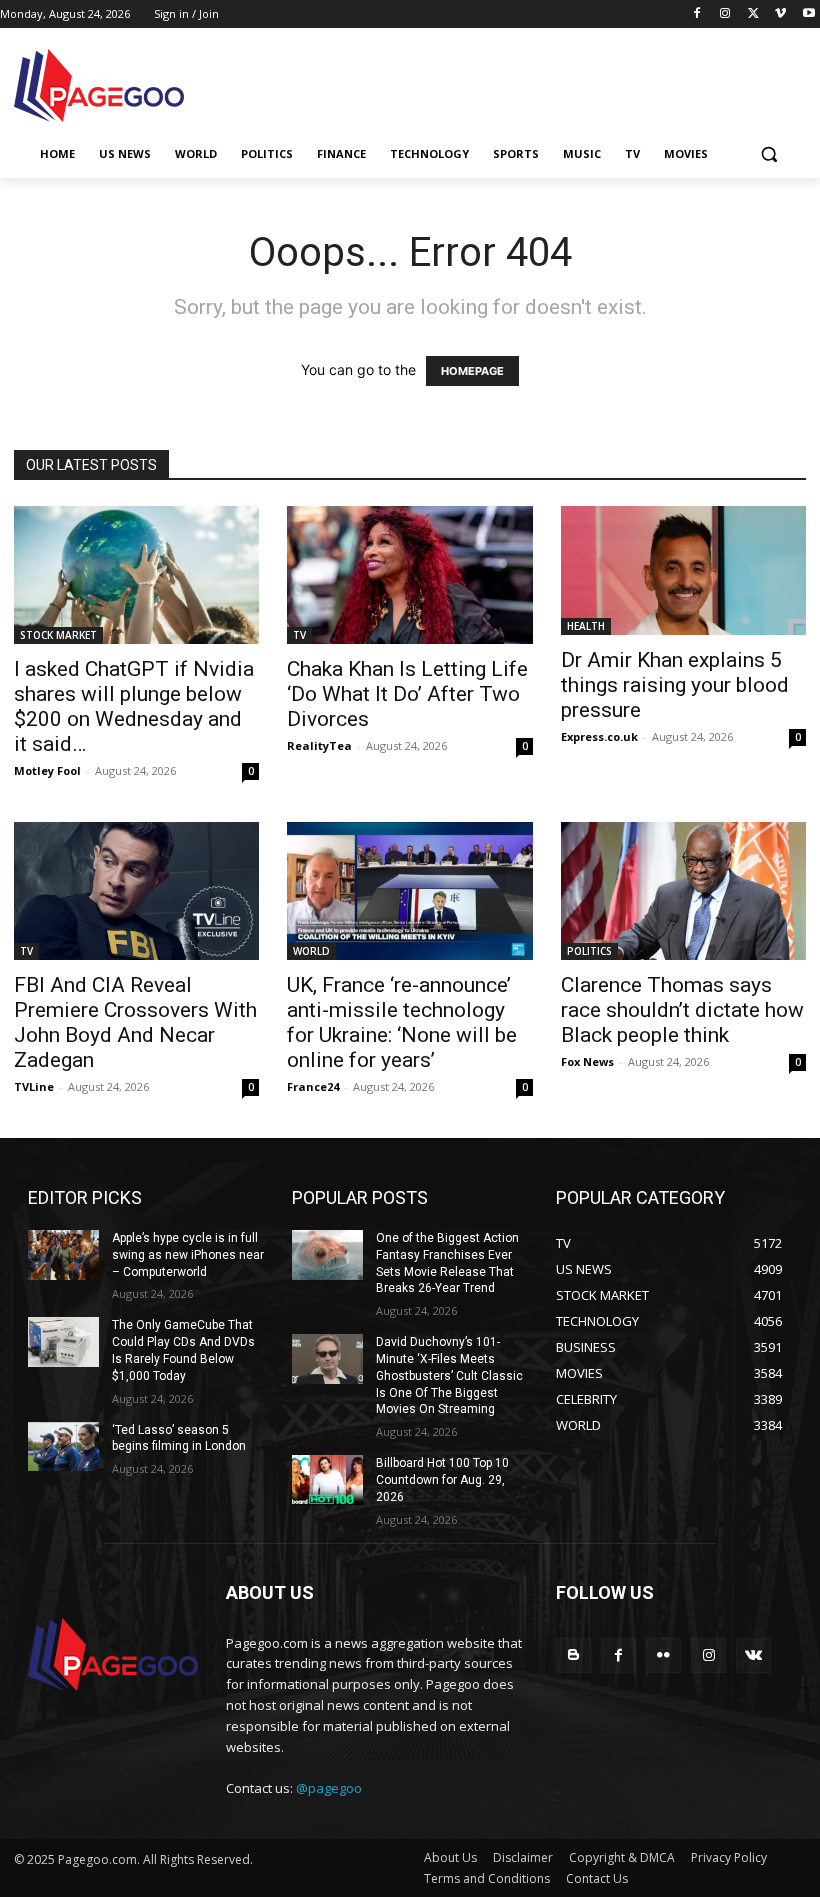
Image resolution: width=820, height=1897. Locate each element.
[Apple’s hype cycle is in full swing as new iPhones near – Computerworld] (63, 1255)
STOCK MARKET (58, 635)
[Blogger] (573, 1655)
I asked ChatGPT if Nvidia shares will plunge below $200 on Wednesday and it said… (134, 706)
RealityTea (319, 745)
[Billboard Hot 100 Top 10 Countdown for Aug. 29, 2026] (327, 1480)
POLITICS (589, 951)
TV (299, 635)
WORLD (311, 951)
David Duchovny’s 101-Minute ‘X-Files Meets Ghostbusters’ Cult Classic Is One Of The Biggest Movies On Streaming (449, 1375)
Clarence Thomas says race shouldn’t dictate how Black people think (682, 1010)
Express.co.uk (599, 736)
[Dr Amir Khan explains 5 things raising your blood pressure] (683, 570)
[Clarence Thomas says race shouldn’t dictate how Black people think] (683, 891)
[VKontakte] (753, 1655)
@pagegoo (329, 1788)
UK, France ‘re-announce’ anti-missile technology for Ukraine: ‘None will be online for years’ (402, 1022)
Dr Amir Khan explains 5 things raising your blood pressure (675, 685)
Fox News (587, 1061)
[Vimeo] (780, 14)
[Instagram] (725, 14)
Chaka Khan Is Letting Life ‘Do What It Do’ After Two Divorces (407, 694)
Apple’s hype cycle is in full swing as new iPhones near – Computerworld (188, 1255)
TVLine (34, 1086)
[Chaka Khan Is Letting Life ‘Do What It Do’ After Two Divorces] (409, 575)
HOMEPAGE (472, 371)
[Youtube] (808, 14)
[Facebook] (697, 14)
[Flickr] (663, 1655)
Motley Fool (47, 770)
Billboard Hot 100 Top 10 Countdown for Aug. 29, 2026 (442, 1480)
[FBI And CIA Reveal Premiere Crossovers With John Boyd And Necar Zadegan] (136, 891)
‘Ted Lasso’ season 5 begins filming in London (179, 1438)
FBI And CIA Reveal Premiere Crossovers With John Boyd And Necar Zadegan (135, 1022)
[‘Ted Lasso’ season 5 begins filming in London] (63, 1447)
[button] (768, 154)
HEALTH (586, 626)
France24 (313, 1086)
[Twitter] (753, 14)
